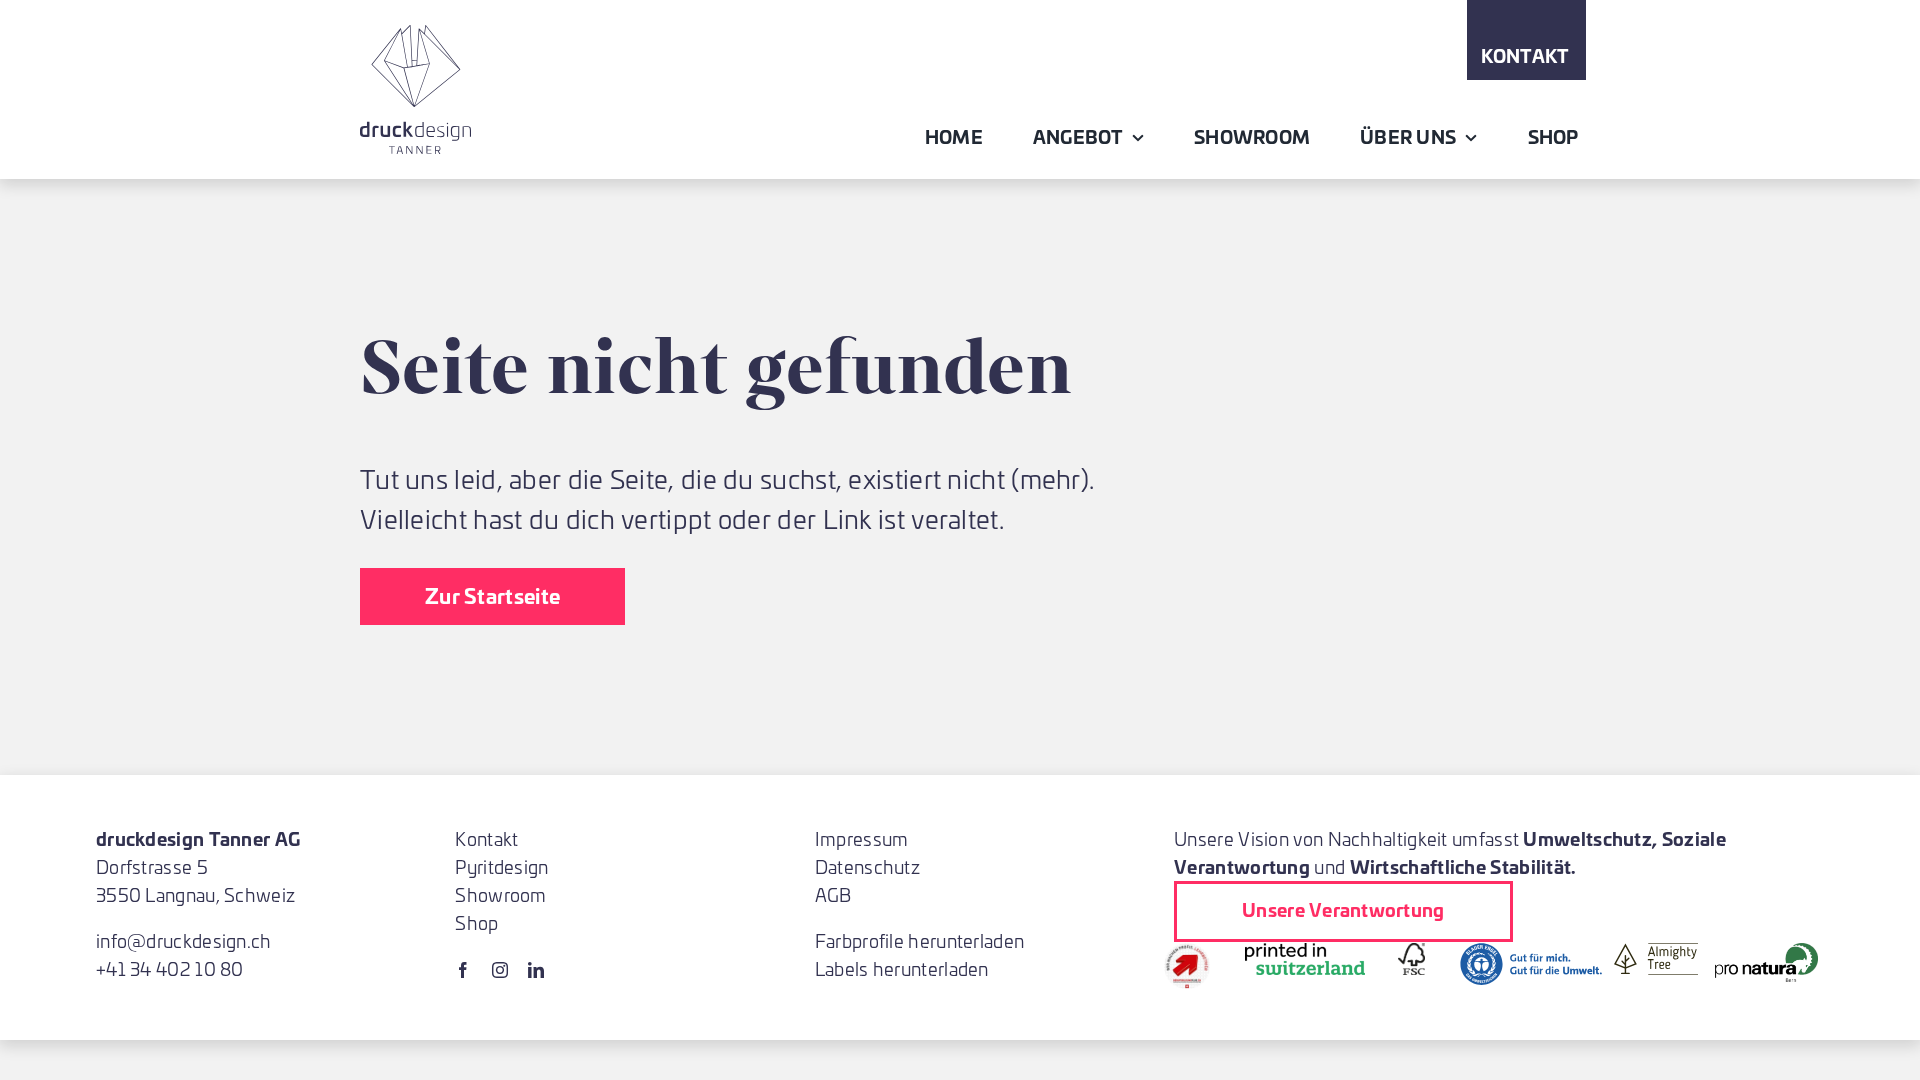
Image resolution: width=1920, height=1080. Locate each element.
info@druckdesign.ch (184, 940)
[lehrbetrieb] (1187, 952)
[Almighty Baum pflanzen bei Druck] (1656, 952)
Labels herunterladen (902, 968)
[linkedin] (536, 970)
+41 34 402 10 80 (170, 968)
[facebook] (463, 970)
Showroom (500, 894)
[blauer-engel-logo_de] (1531, 952)
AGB (833, 894)
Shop (476, 922)
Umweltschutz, (1590, 838)
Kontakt (486, 838)
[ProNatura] (1766, 952)
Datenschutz (867, 866)
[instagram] (500, 970)
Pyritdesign (501, 866)
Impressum (862, 838)
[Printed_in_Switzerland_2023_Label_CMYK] (1305, 952)
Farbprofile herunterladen (920, 940)
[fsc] (1411, 952)
